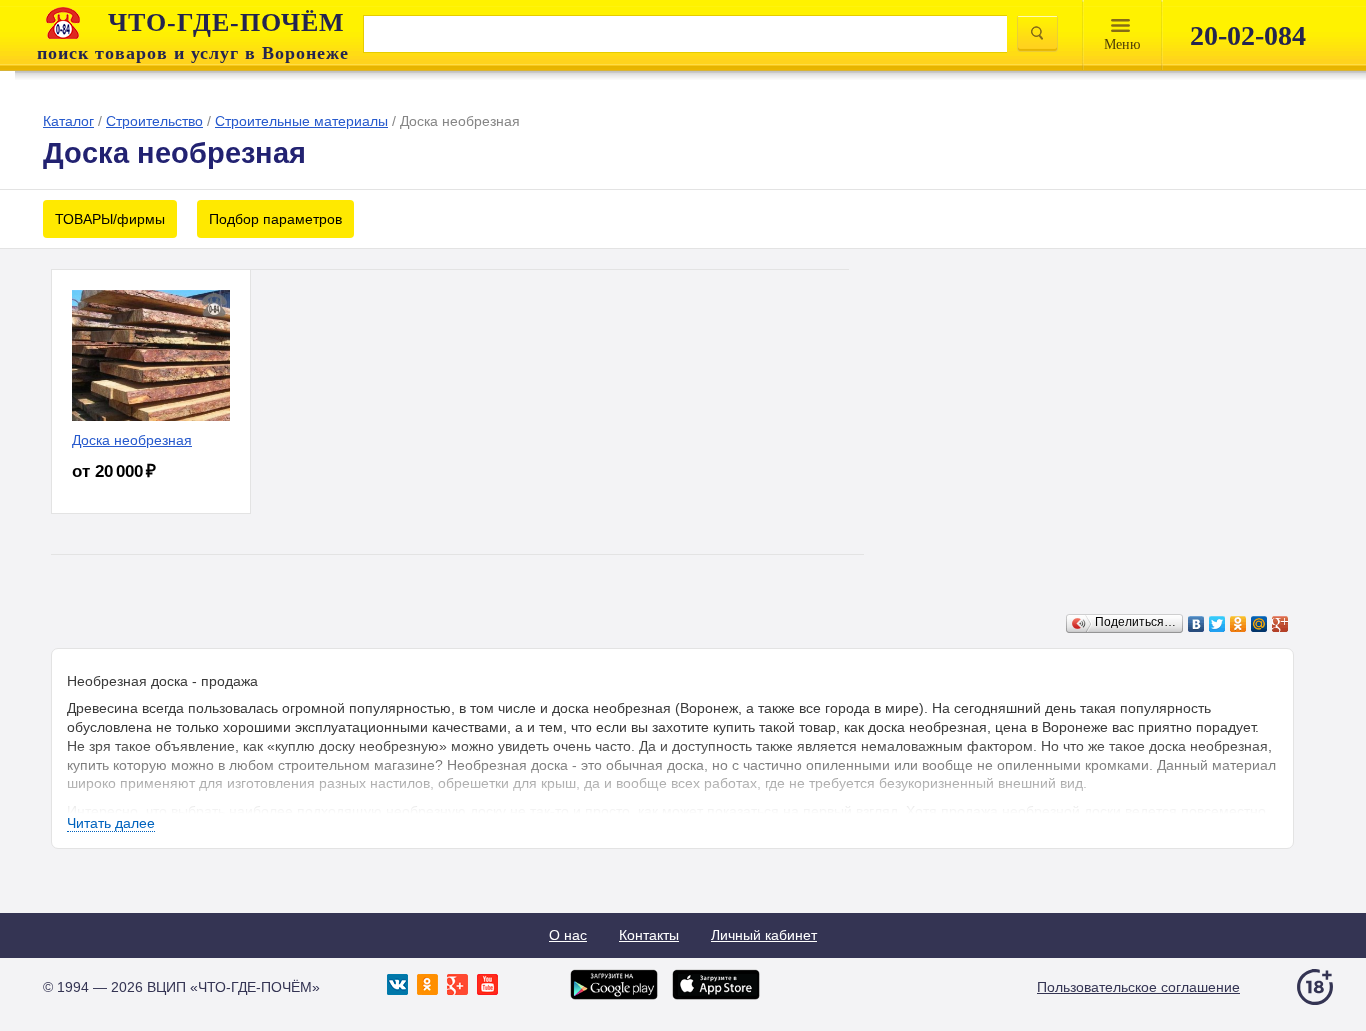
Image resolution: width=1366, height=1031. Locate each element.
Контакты (649, 935)
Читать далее (111, 823)
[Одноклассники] (1238, 624)
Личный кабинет (764, 935)
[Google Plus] (1280, 624)
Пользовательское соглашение (1138, 987)
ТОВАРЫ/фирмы (110, 219)
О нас (568, 935)
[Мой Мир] (1259, 624)
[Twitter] (1217, 624)
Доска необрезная (132, 440)
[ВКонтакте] (1196, 624)
